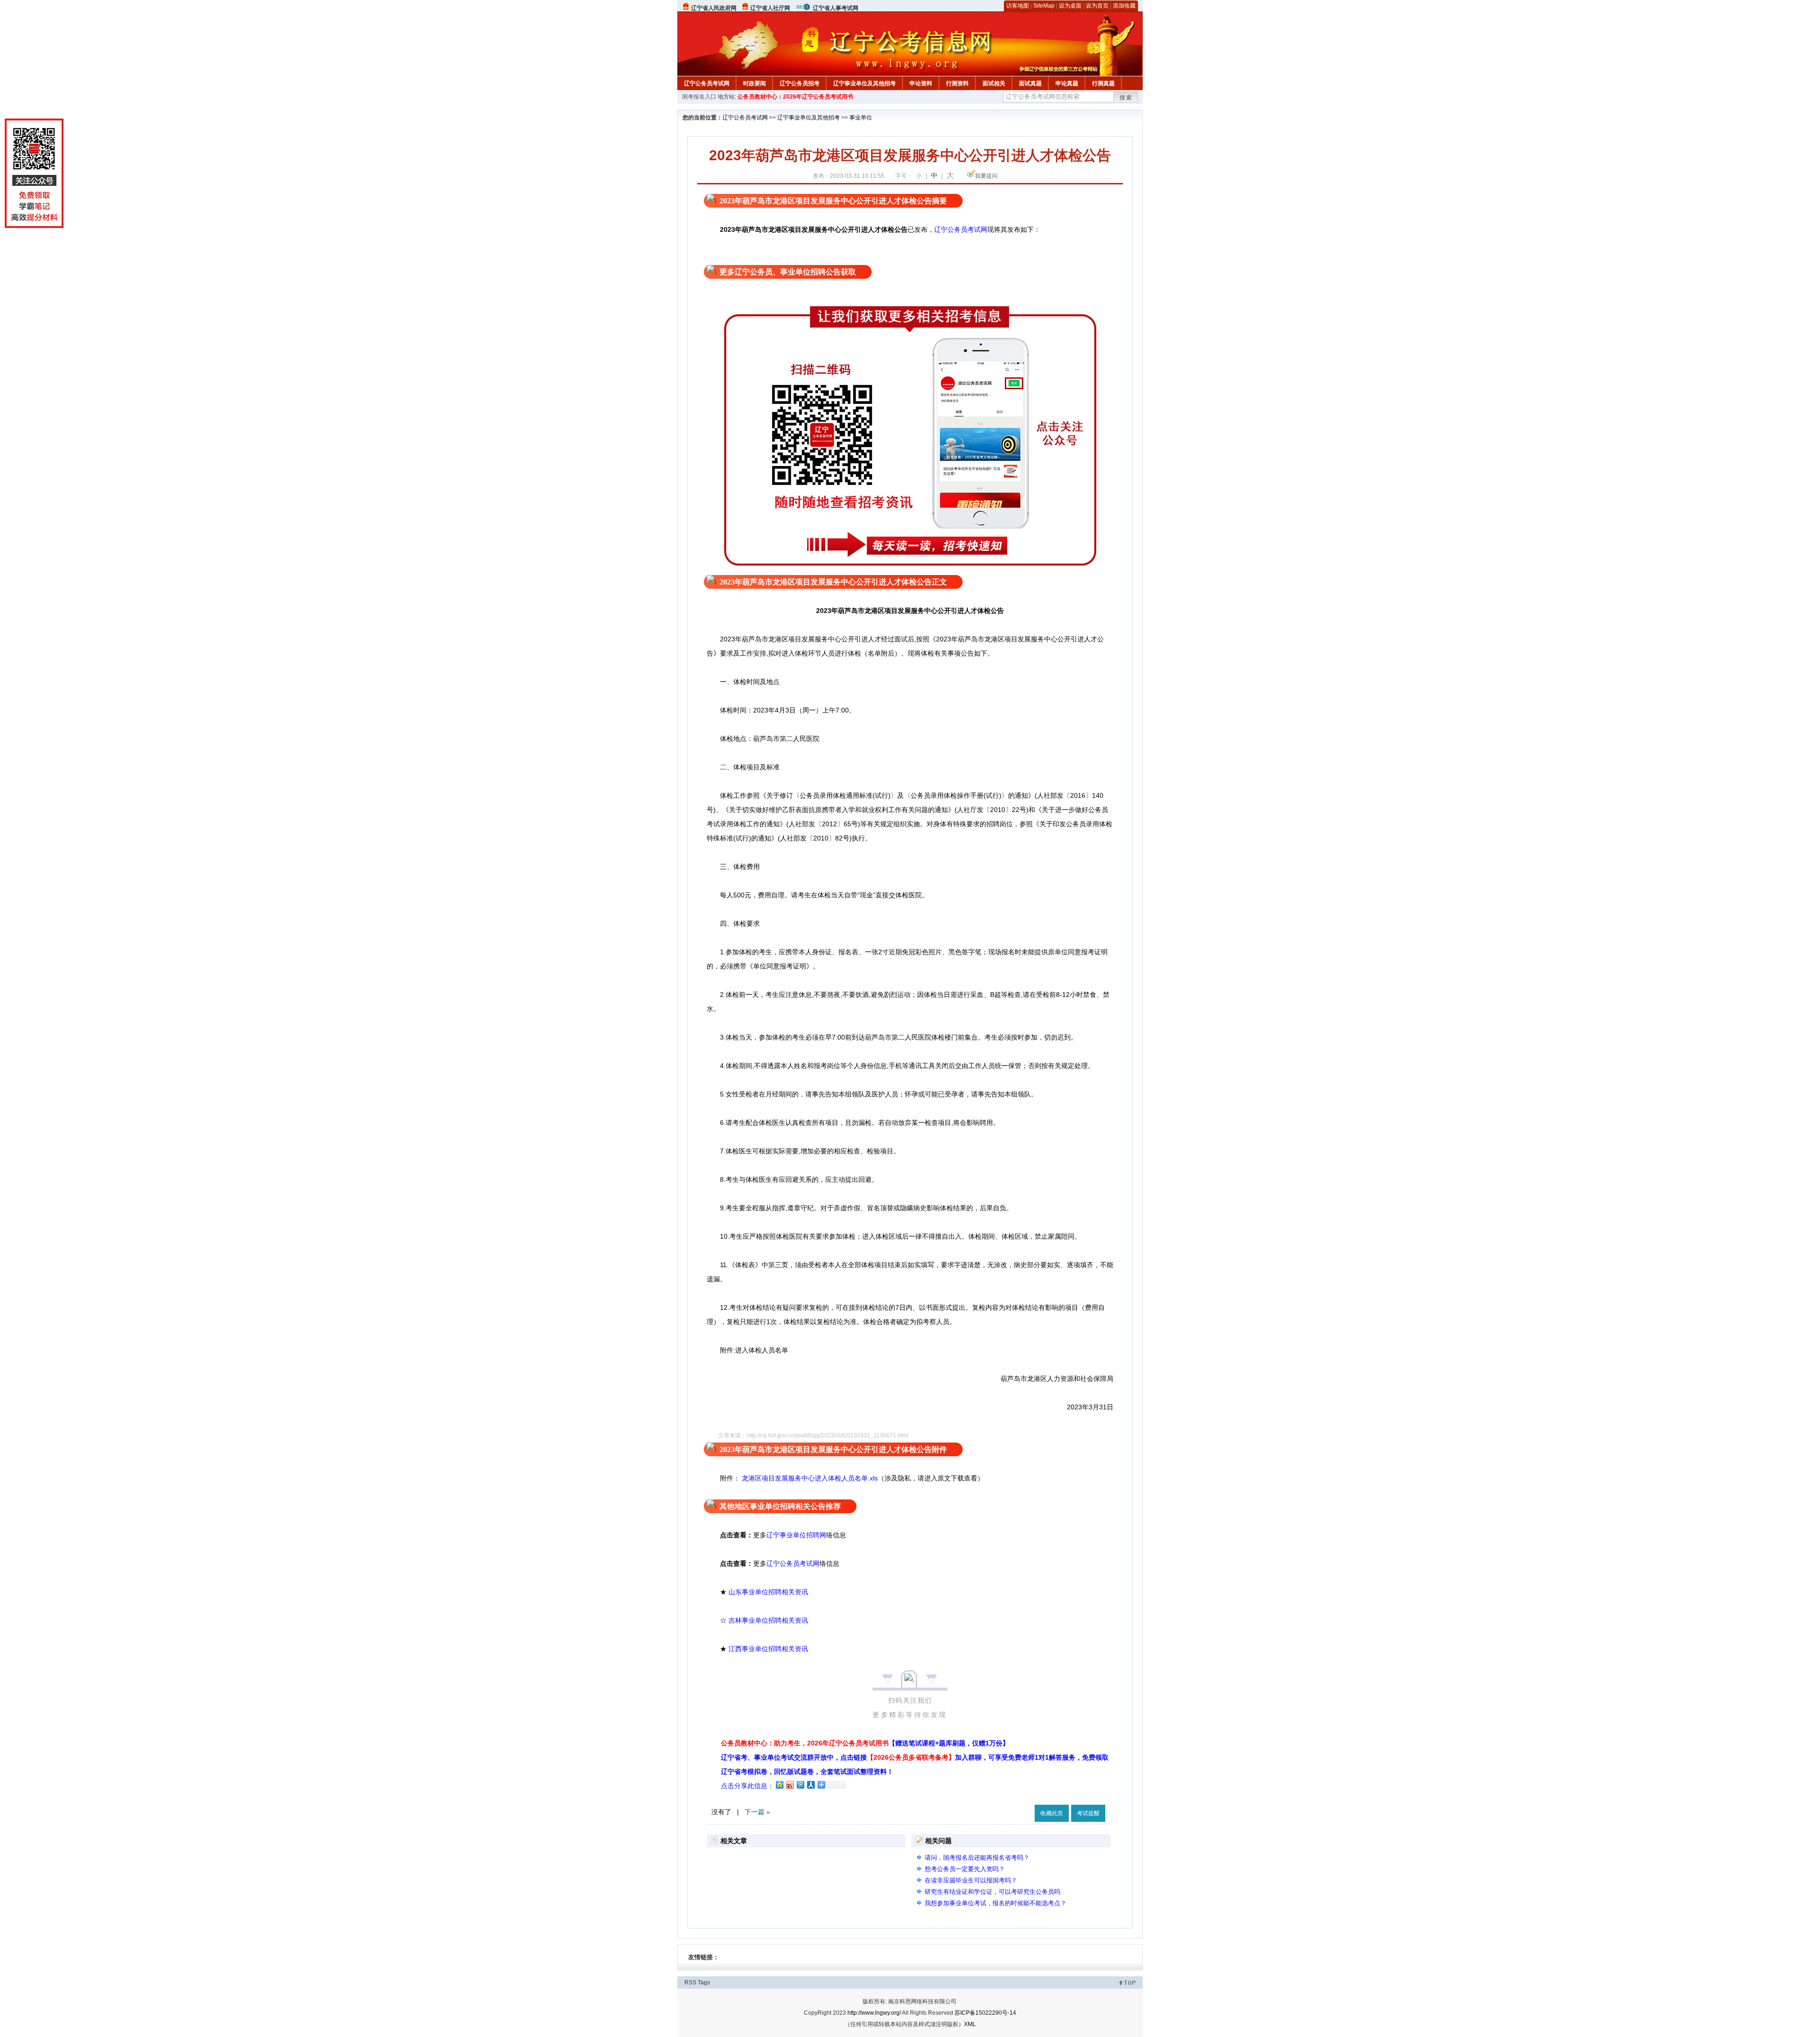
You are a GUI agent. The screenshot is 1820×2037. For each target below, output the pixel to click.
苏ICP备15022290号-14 (985, 2013)
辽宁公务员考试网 (707, 83)
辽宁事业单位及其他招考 (864, 83)
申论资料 (921, 83)
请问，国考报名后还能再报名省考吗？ (977, 1858)
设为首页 (1097, 6)
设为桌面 (1070, 6)
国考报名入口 (699, 97)
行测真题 (1103, 83)
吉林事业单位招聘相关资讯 (768, 1620)
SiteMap (1044, 6)
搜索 (1126, 98)
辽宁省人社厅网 (770, 8)
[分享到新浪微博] (790, 1785)
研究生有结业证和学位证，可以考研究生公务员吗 (992, 1892)
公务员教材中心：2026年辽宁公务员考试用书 (795, 97)
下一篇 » (757, 1812)
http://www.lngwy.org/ (874, 2013)
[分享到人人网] (810, 1785)
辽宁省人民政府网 (714, 8)
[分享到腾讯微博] (800, 1785)
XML (970, 2024)
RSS (690, 1982)
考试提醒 (1088, 1813)
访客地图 (1018, 6)
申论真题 (1067, 83)
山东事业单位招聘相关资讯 (768, 1592)
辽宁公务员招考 (800, 83)
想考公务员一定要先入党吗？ (965, 1869)
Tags (704, 1982)
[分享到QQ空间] (779, 1785)
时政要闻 (755, 83)
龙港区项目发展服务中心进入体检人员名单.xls (809, 1478)
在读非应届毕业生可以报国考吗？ (971, 1880)
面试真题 (1030, 83)
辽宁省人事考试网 (836, 8)
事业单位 (861, 118)
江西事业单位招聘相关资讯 (768, 1649)
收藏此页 (1052, 1813)
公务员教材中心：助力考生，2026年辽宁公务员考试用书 (865, 1743)
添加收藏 (1124, 6)
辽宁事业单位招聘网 (796, 1535)
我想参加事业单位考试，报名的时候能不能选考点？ (996, 1903)
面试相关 (994, 83)
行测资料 (957, 83)
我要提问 (986, 176)
